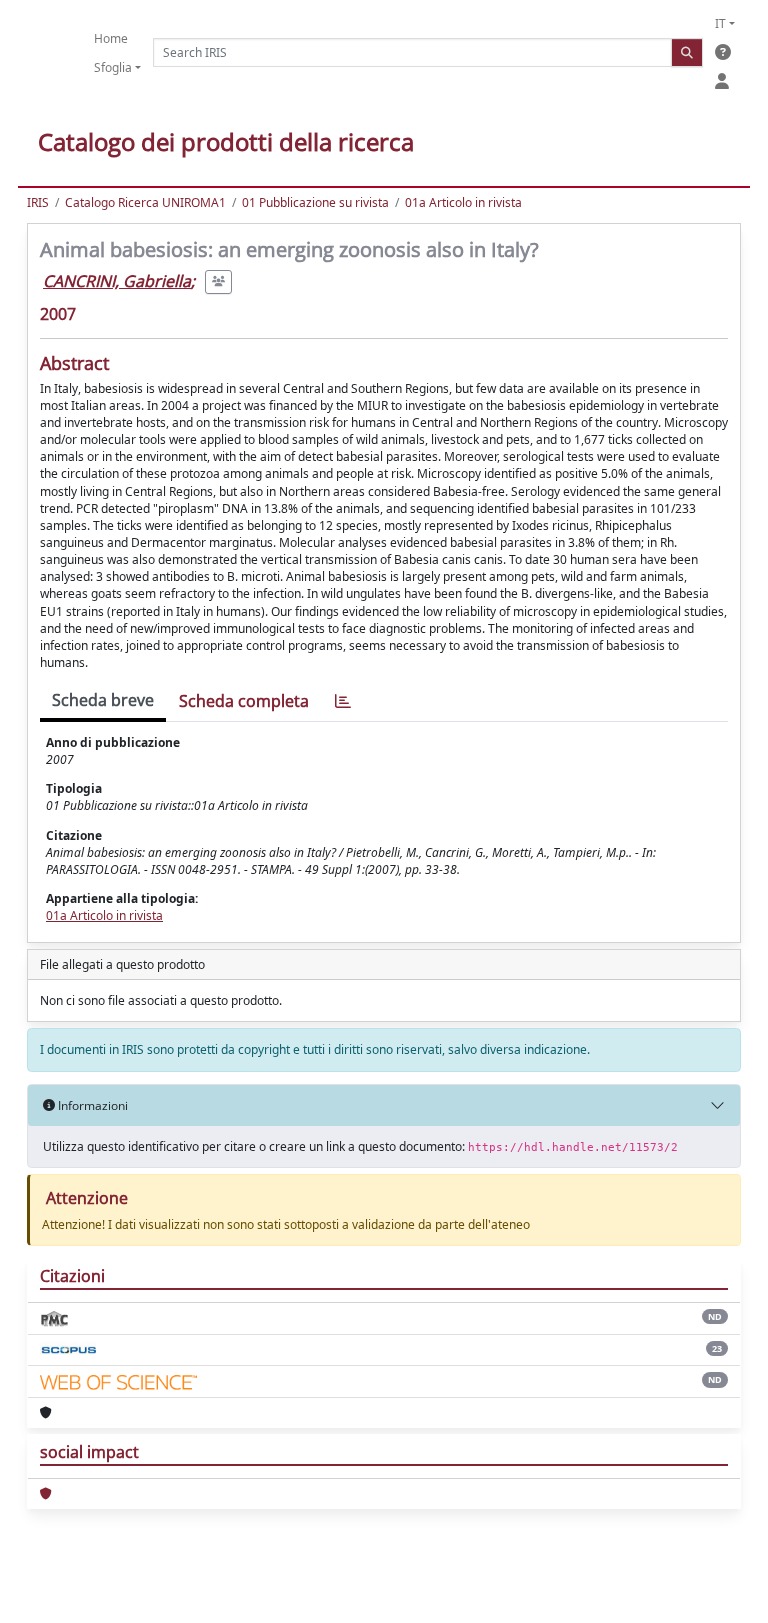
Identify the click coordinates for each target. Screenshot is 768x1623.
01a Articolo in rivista (463, 202)
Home (111, 38)
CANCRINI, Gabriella (117, 281)
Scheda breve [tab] (103, 700)
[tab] (343, 701)
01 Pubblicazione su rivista (315, 202)
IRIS (38, 202)
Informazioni (91, 1105)
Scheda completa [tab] (244, 701)
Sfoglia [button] (113, 67)
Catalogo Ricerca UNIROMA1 (145, 202)
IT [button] (720, 23)
